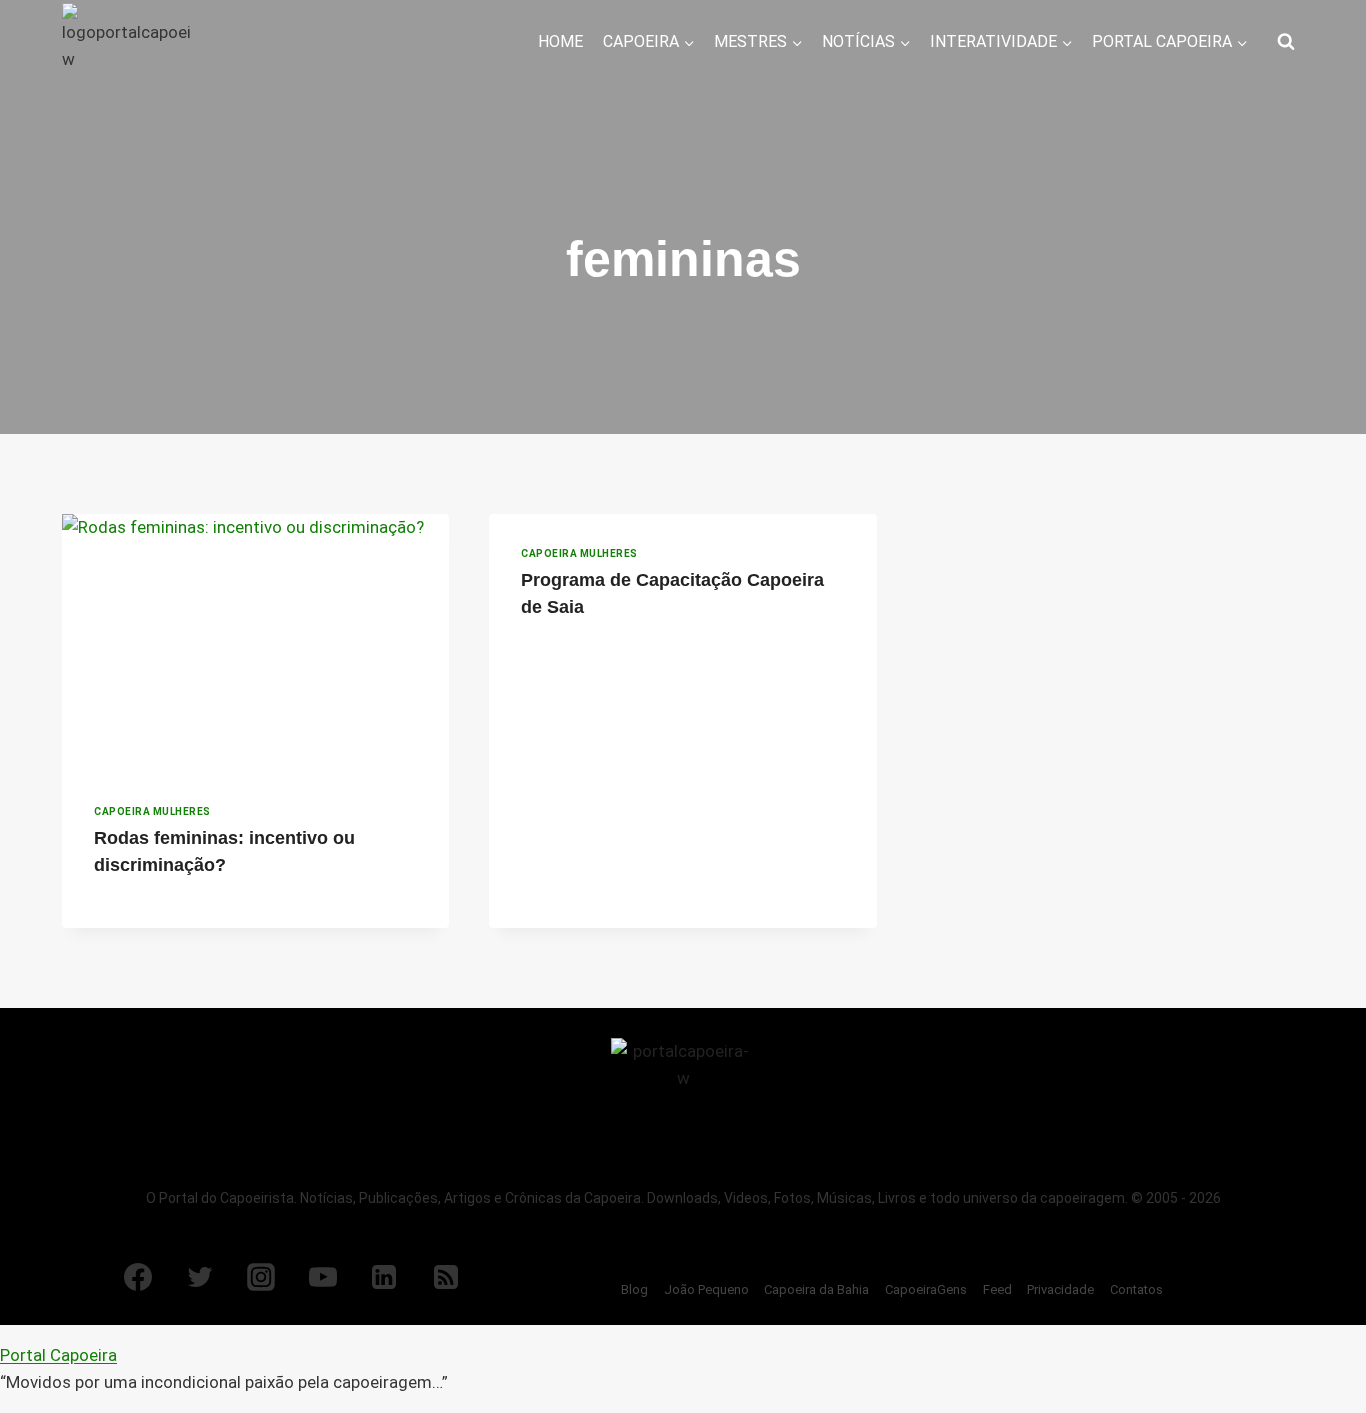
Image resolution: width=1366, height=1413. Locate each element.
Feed (997, 1289)
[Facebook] (138, 1277)
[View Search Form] (1286, 42)
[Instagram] (261, 1277)
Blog (634, 1289)
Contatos (1136, 1289)
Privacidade (1060, 1289)
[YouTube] (323, 1277)
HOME (560, 41)
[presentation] (255, 643)
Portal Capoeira (58, 1355)
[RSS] (446, 1277)
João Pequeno (706, 1289)
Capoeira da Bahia (816, 1289)
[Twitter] (200, 1277)
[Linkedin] (384, 1277)
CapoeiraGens (926, 1289)
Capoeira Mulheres (152, 811)
